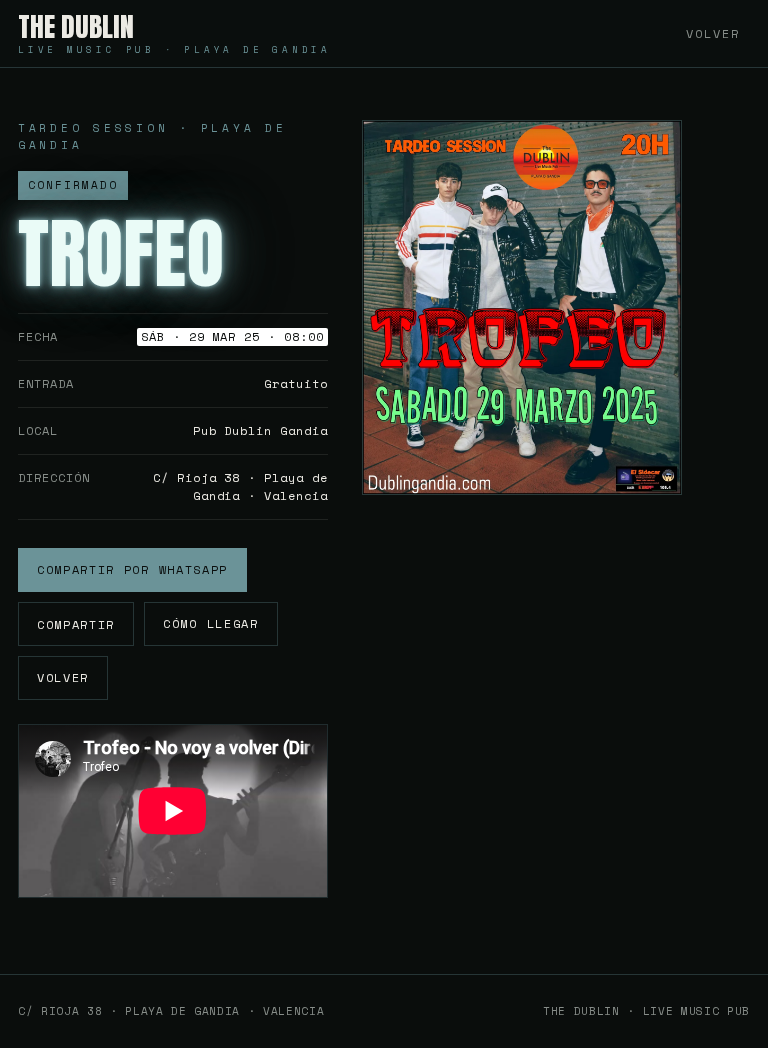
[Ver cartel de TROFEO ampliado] (522, 307)
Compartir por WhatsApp (132, 569)
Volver (713, 33)
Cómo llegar (210, 623)
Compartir (76, 624)
